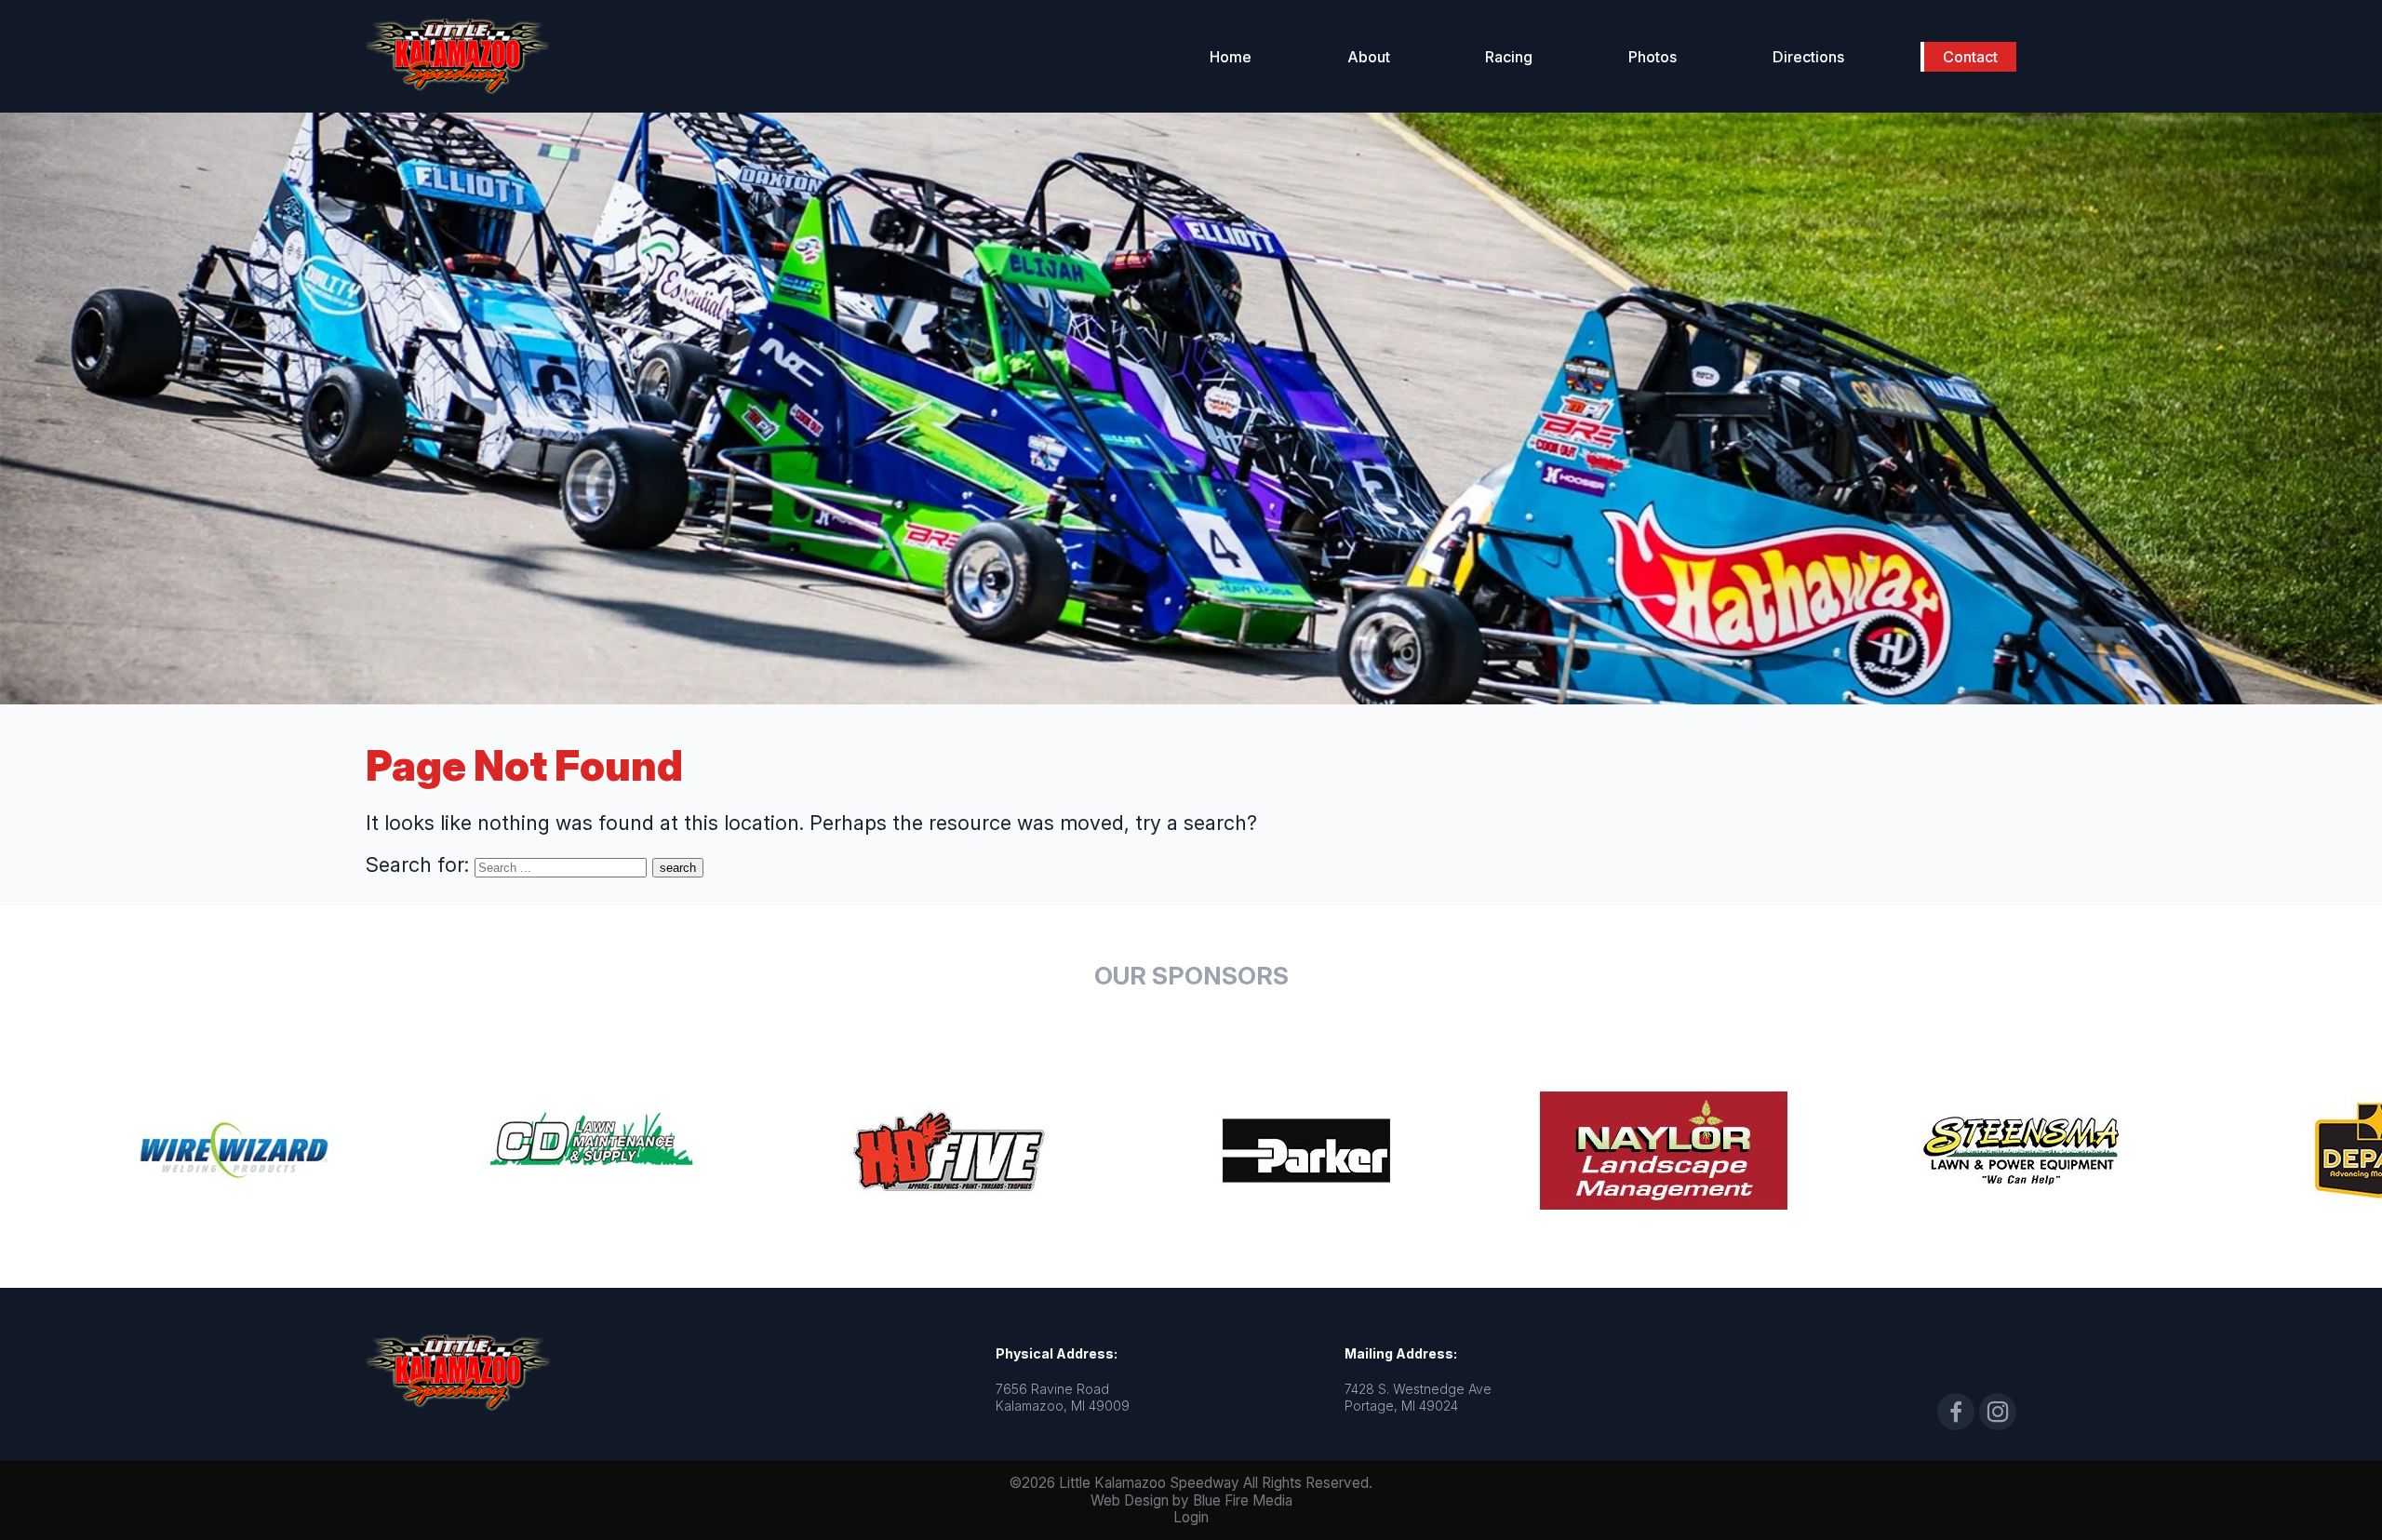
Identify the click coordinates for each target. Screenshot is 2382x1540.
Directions (1808, 57)
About (1369, 57)
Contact (1970, 57)
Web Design (1130, 1500)
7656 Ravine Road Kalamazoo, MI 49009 (1063, 1397)
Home (1231, 57)
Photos (1653, 57)
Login (1191, 1517)
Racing (1509, 57)
